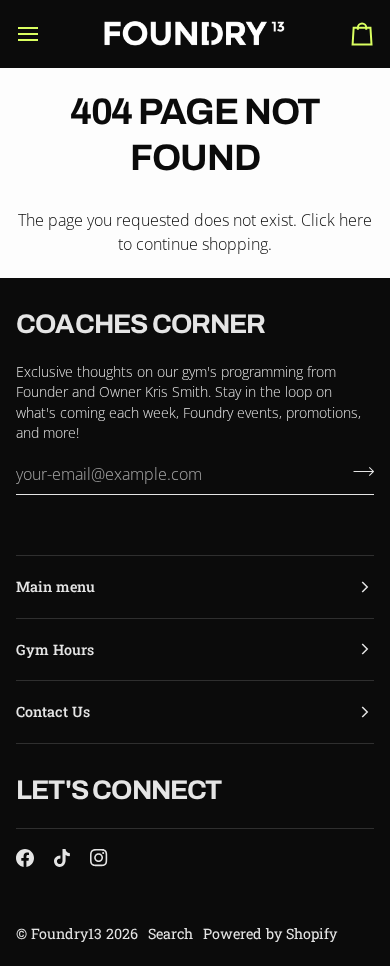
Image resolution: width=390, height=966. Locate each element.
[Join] (357, 472)
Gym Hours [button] (55, 649)
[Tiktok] (62, 858)
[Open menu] (46, 33)
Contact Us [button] (53, 711)
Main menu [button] (55, 586)
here (355, 220)
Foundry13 (66, 933)
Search (170, 933)
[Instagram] (99, 858)
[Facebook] (25, 858)
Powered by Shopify (270, 933)
